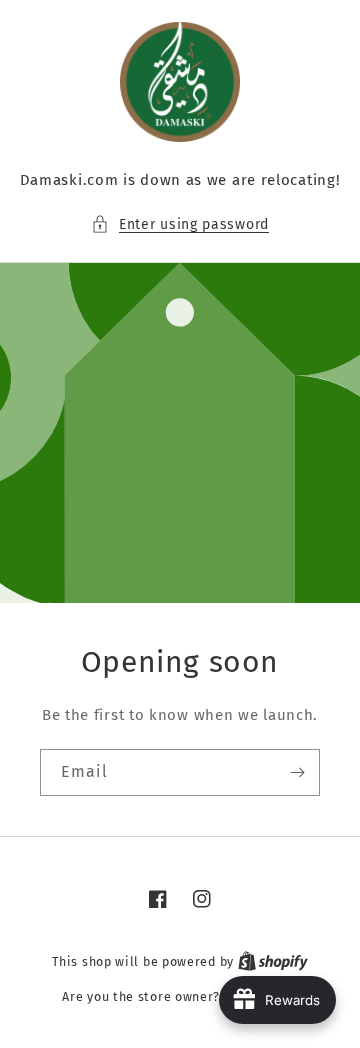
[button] (180, 224)
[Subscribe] (297, 772)
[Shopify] (273, 961)
